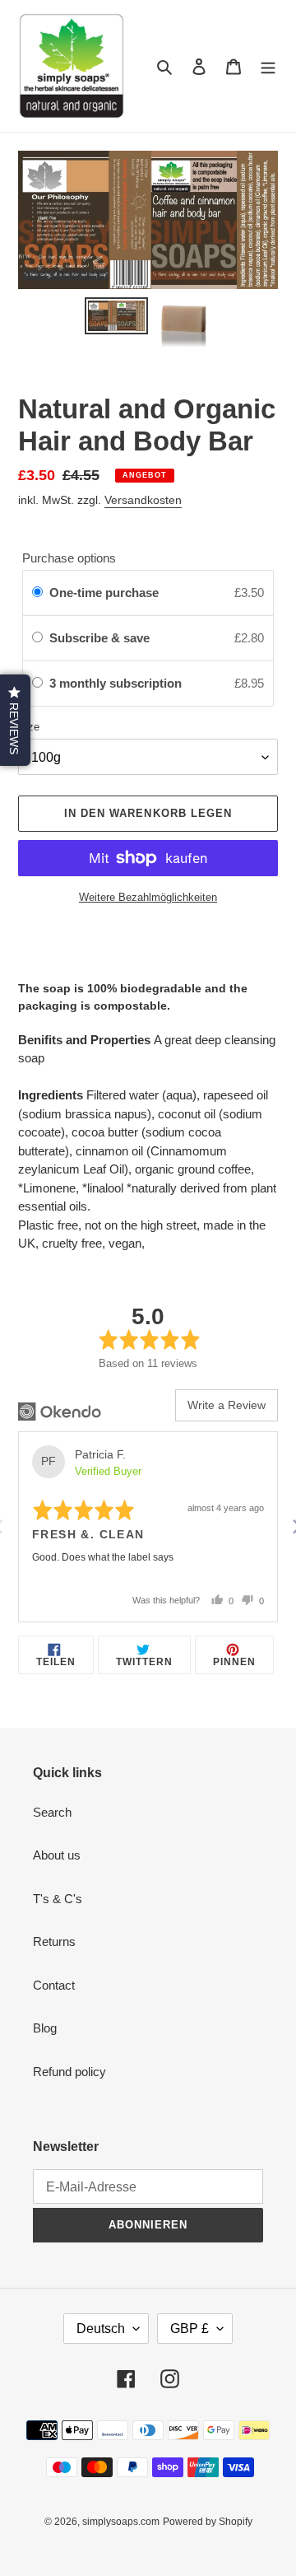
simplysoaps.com (121, 2522)
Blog (45, 2028)
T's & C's (58, 1899)
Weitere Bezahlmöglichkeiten (148, 897)
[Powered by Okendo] (60, 1412)
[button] (15, 720)
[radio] (37, 593)
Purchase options (69, 558)
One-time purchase (104, 593)
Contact (54, 1985)
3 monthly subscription (117, 683)
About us (57, 1855)
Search (52, 1812)
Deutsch (101, 2329)
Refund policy (69, 2072)
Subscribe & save (101, 638)
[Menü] (268, 66)
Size (29, 727)
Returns (54, 1941)
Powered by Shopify (208, 2522)
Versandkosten (143, 500)
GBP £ (190, 2329)
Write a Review (227, 1405)
